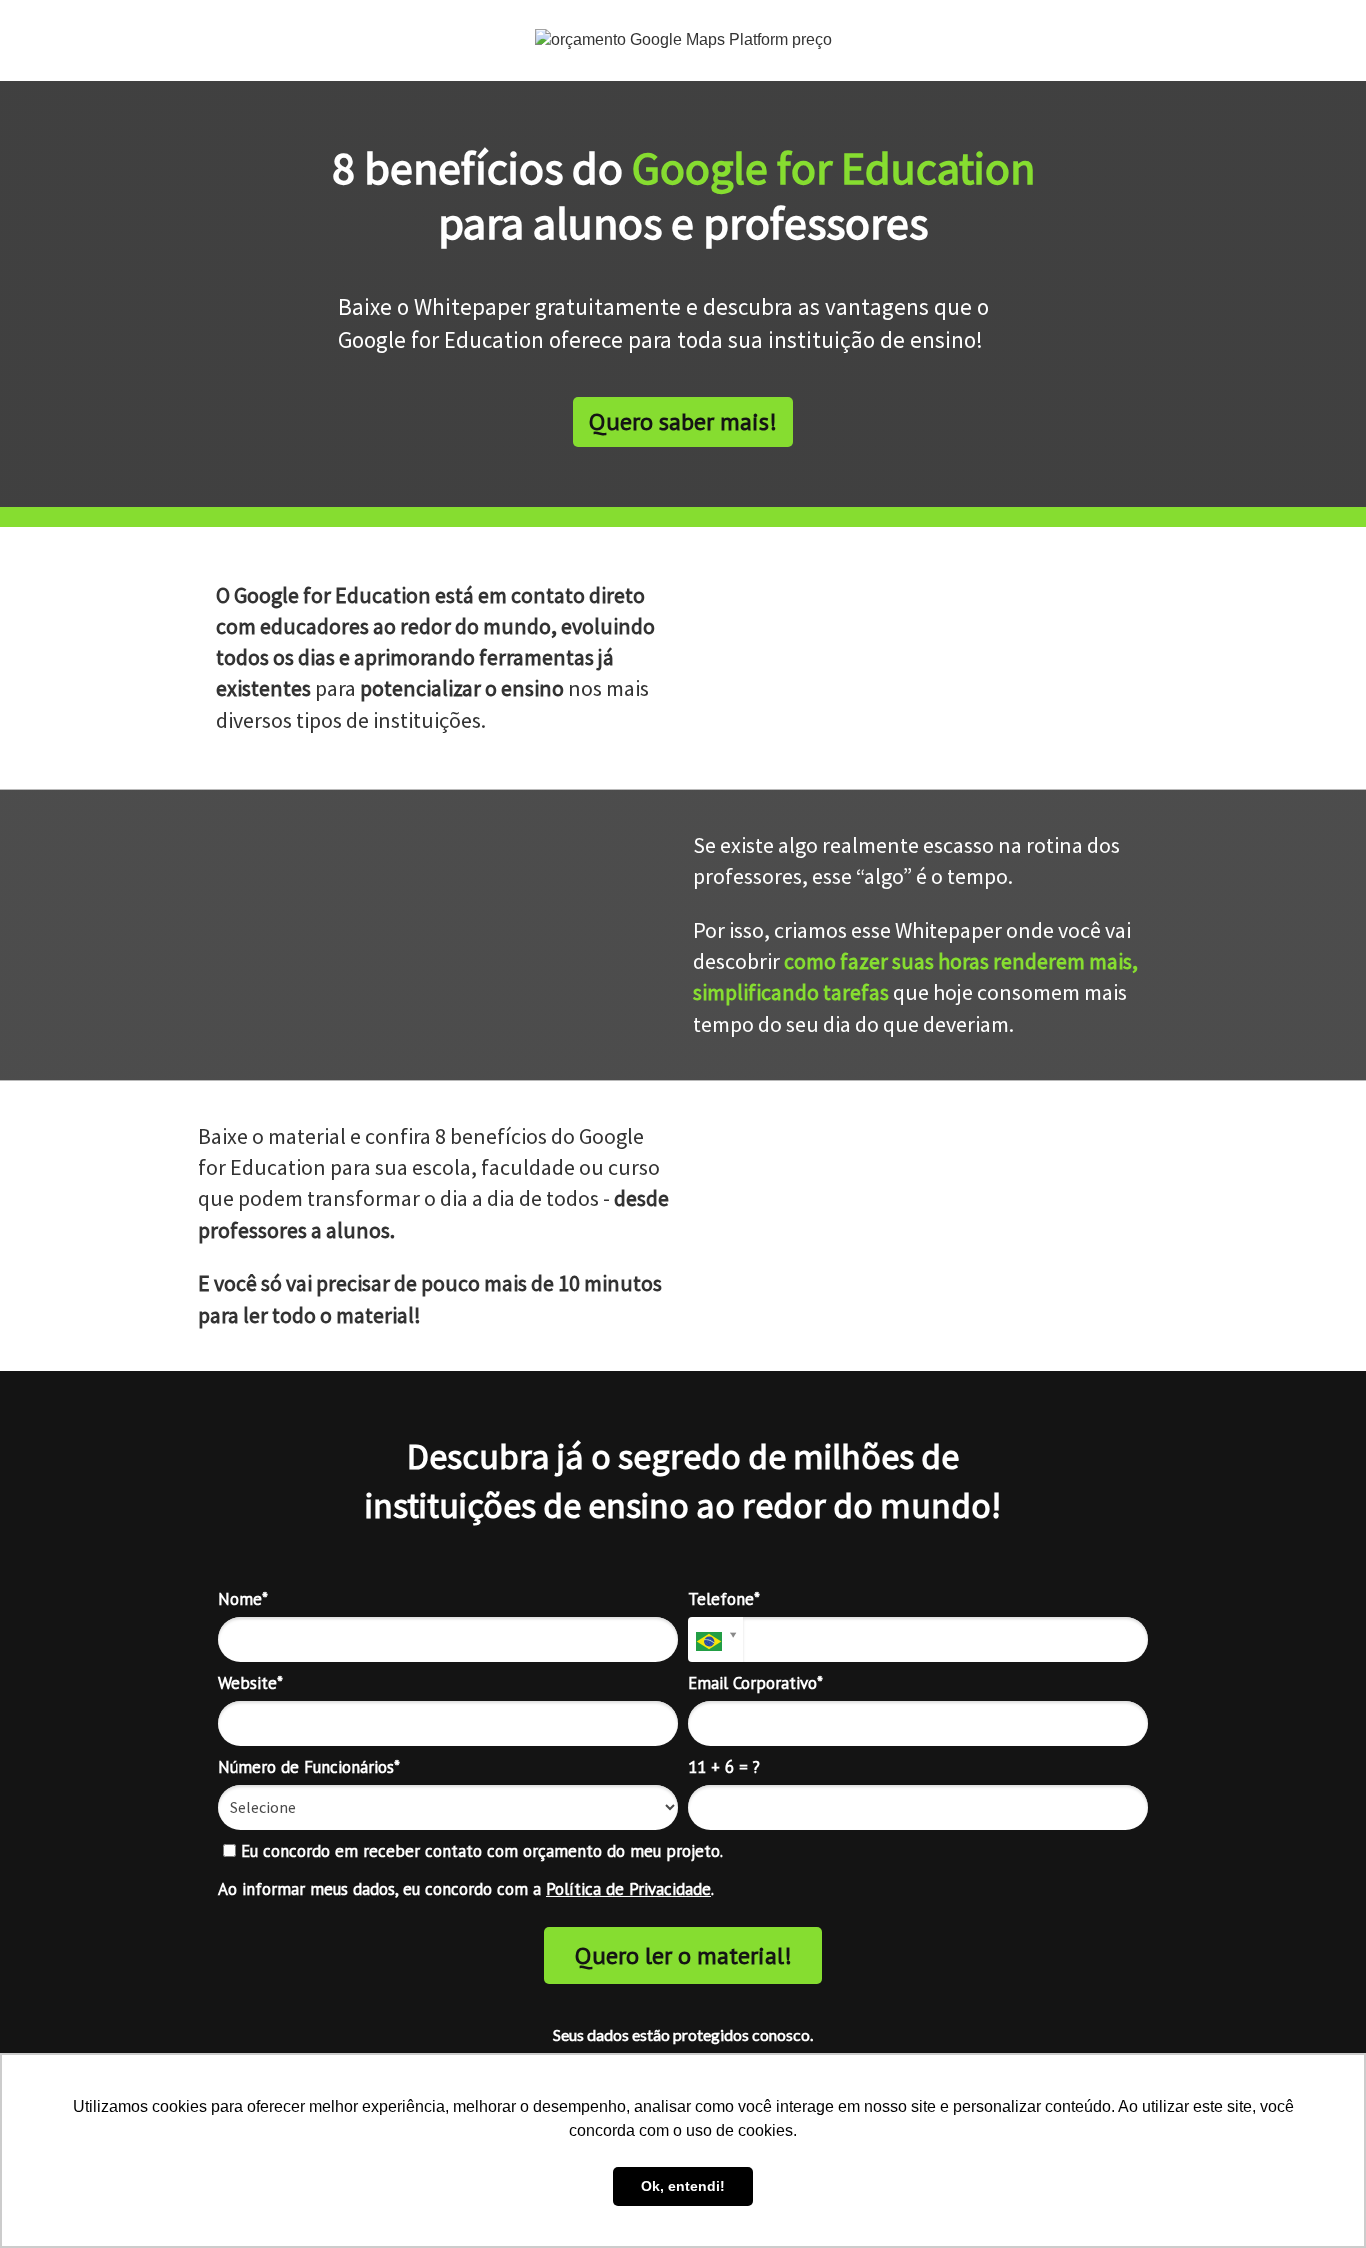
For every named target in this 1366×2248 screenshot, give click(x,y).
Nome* (243, 1599)
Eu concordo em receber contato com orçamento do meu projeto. (479, 1851)
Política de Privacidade (628, 1889)
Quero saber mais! (683, 421)
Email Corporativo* (755, 1683)
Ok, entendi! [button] (683, 2186)
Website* (250, 1683)
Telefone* (724, 1599)
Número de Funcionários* (309, 1767)
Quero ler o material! (683, 1955)
